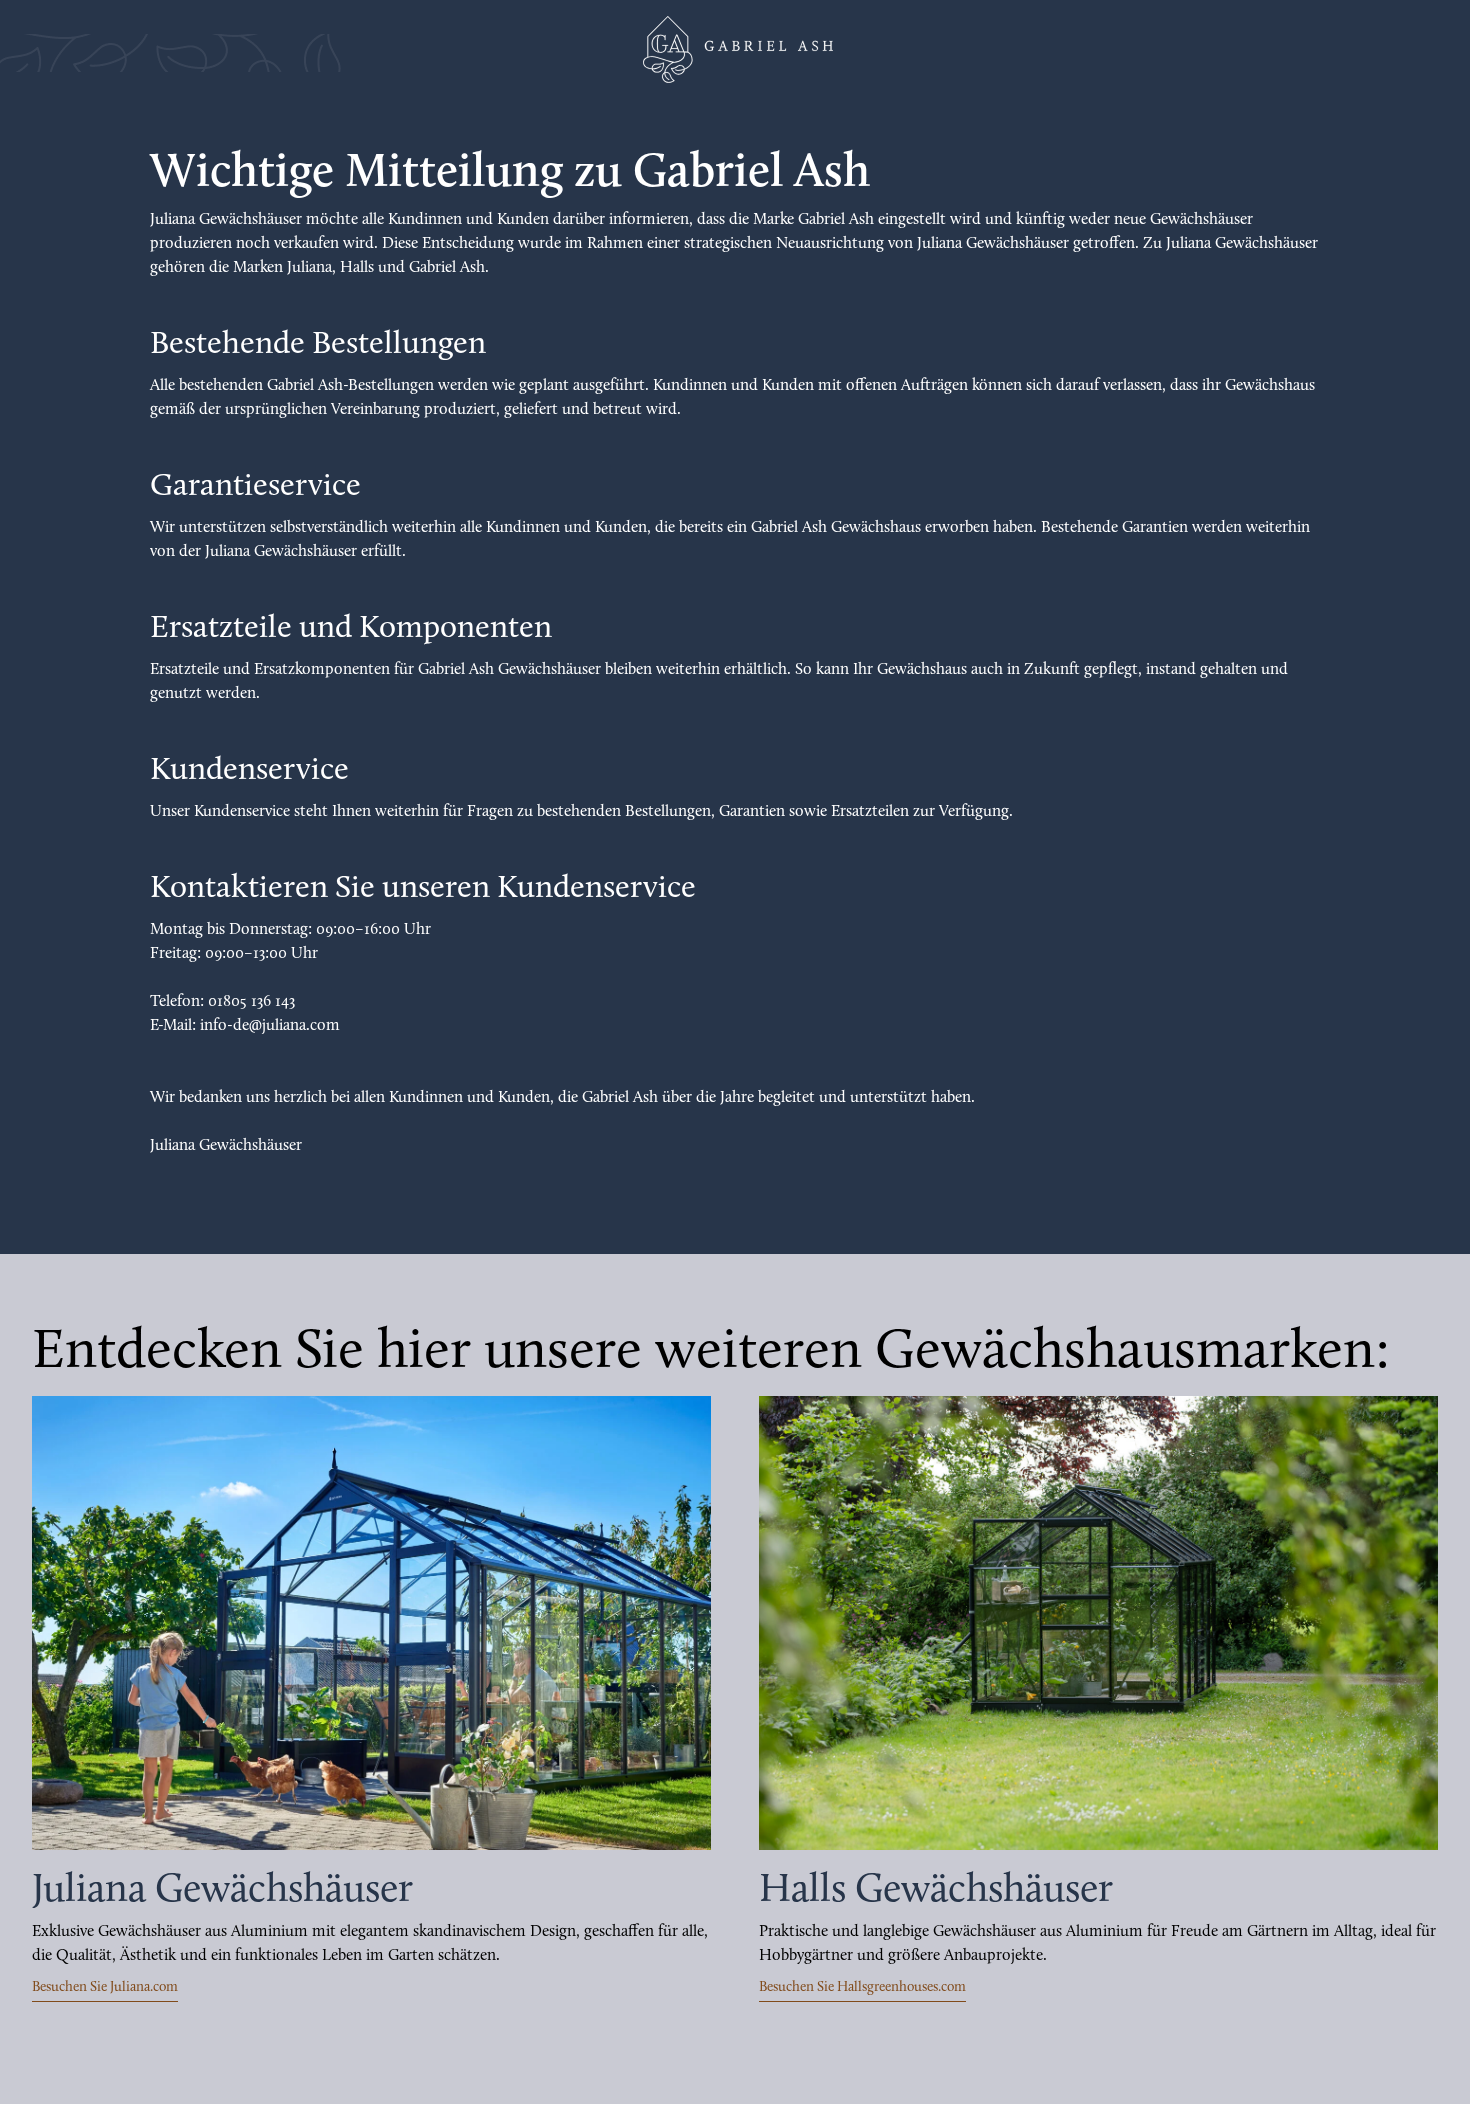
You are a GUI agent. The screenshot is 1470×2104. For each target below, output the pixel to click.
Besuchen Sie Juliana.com (105, 1987)
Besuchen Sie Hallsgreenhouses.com (862, 1987)
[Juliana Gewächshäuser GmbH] (735, 49)
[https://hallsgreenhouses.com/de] (1098, 1623)
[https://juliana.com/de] (371, 1623)
